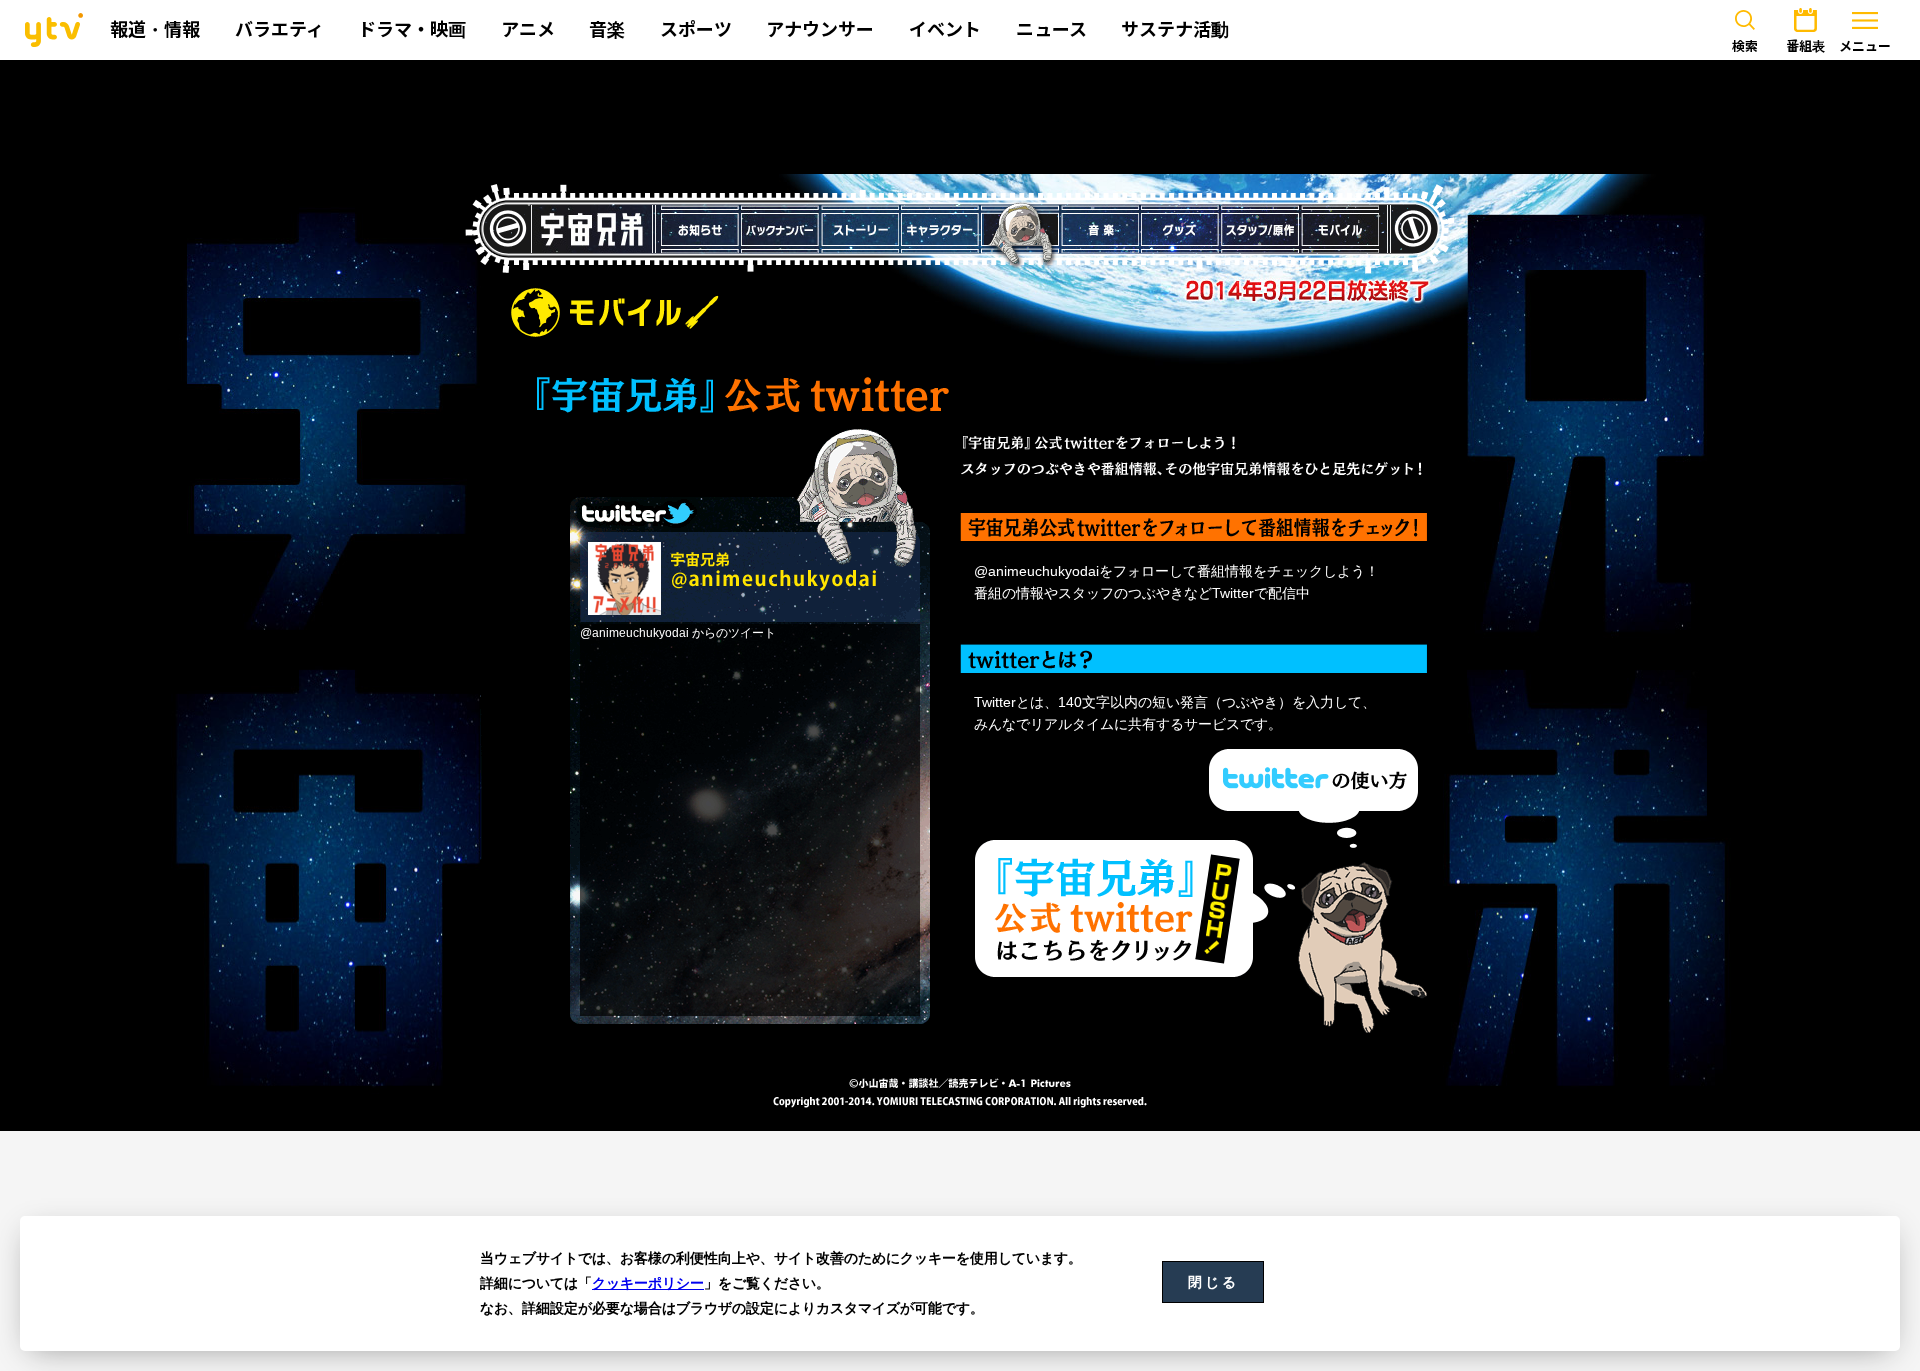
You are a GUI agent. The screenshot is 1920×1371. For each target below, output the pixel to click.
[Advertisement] (960, 117)
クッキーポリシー (648, 1283)
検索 (1745, 46)
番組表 (1805, 46)
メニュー (1865, 46)
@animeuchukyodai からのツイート (678, 633)
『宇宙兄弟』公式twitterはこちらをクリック (1114, 908)
